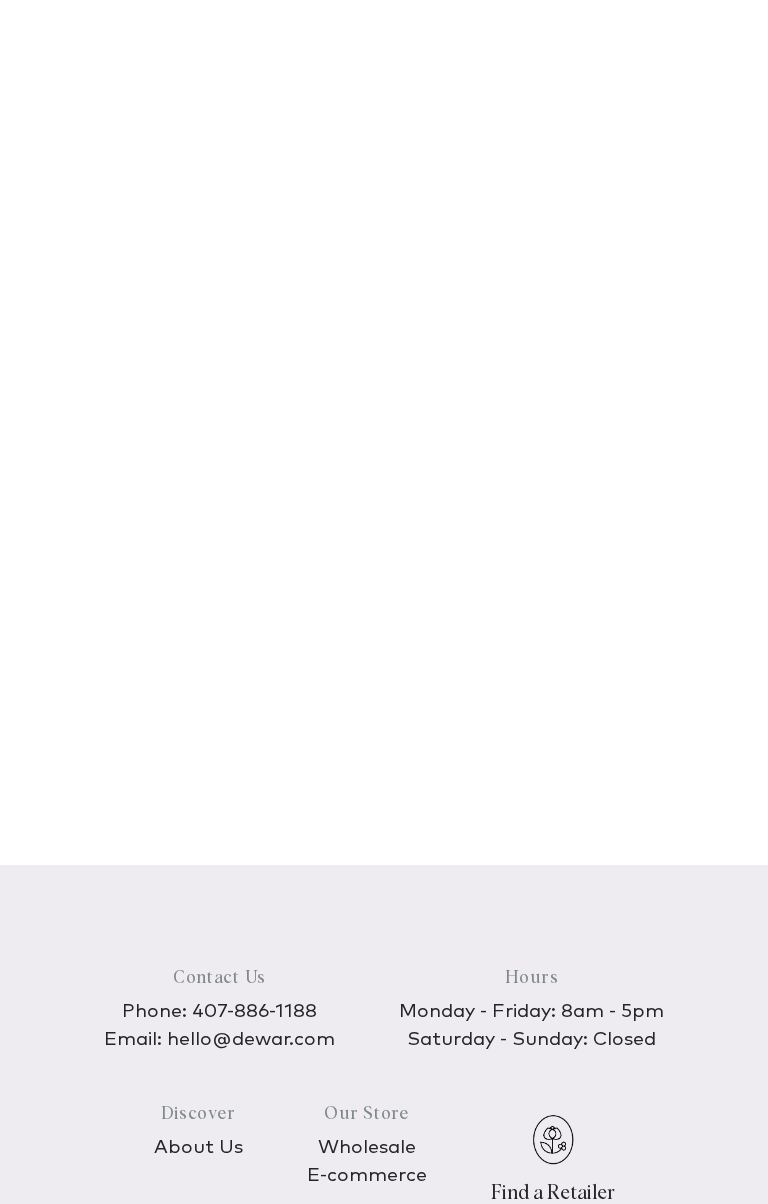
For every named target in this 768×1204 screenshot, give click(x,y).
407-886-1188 (254, 1011)
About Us (198, 1147)
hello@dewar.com (251, 1039)
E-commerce (367, 1175)
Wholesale (367, 1147)
